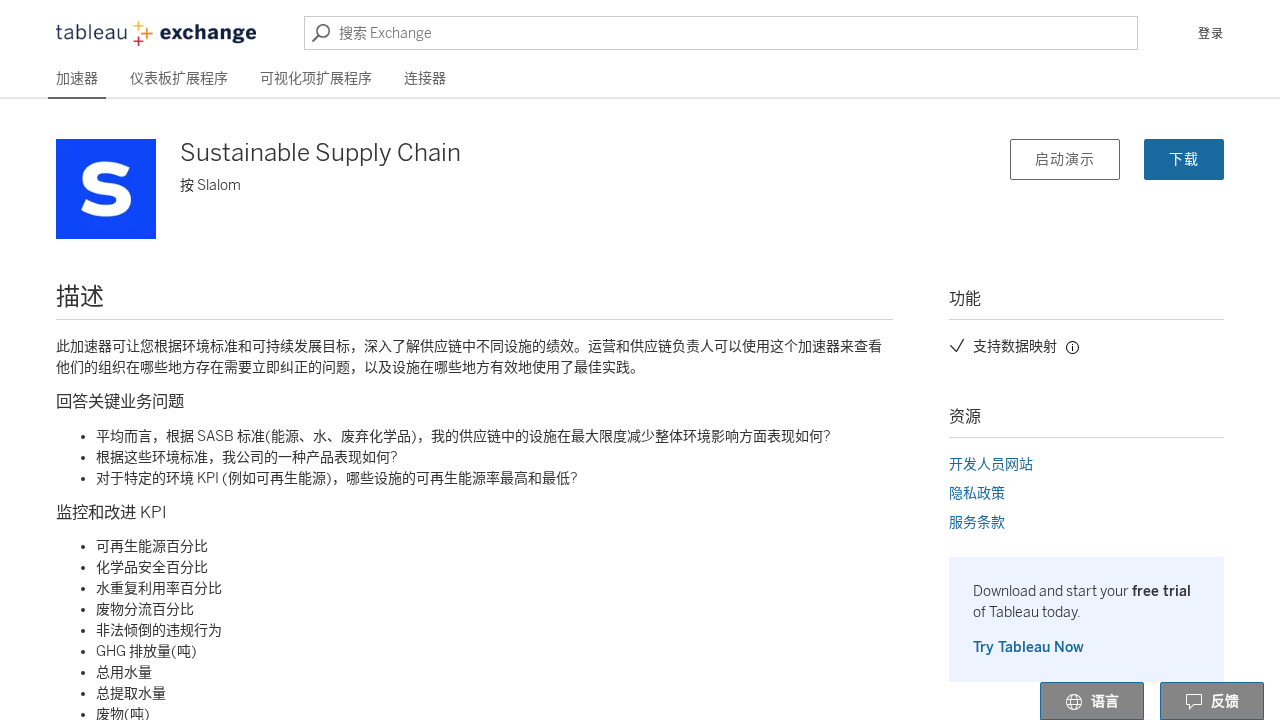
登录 (1211, 34)
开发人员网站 (991, 464)
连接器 (425, 78)
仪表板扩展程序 (179, 78)
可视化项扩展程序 (316, 78)
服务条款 (977, 522)
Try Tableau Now (1028, 647)
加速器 (77, 78)
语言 (1105, 701)
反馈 (1225, 701)
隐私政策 (977, 493)
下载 (1184, 159)
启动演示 (1065, 159)
